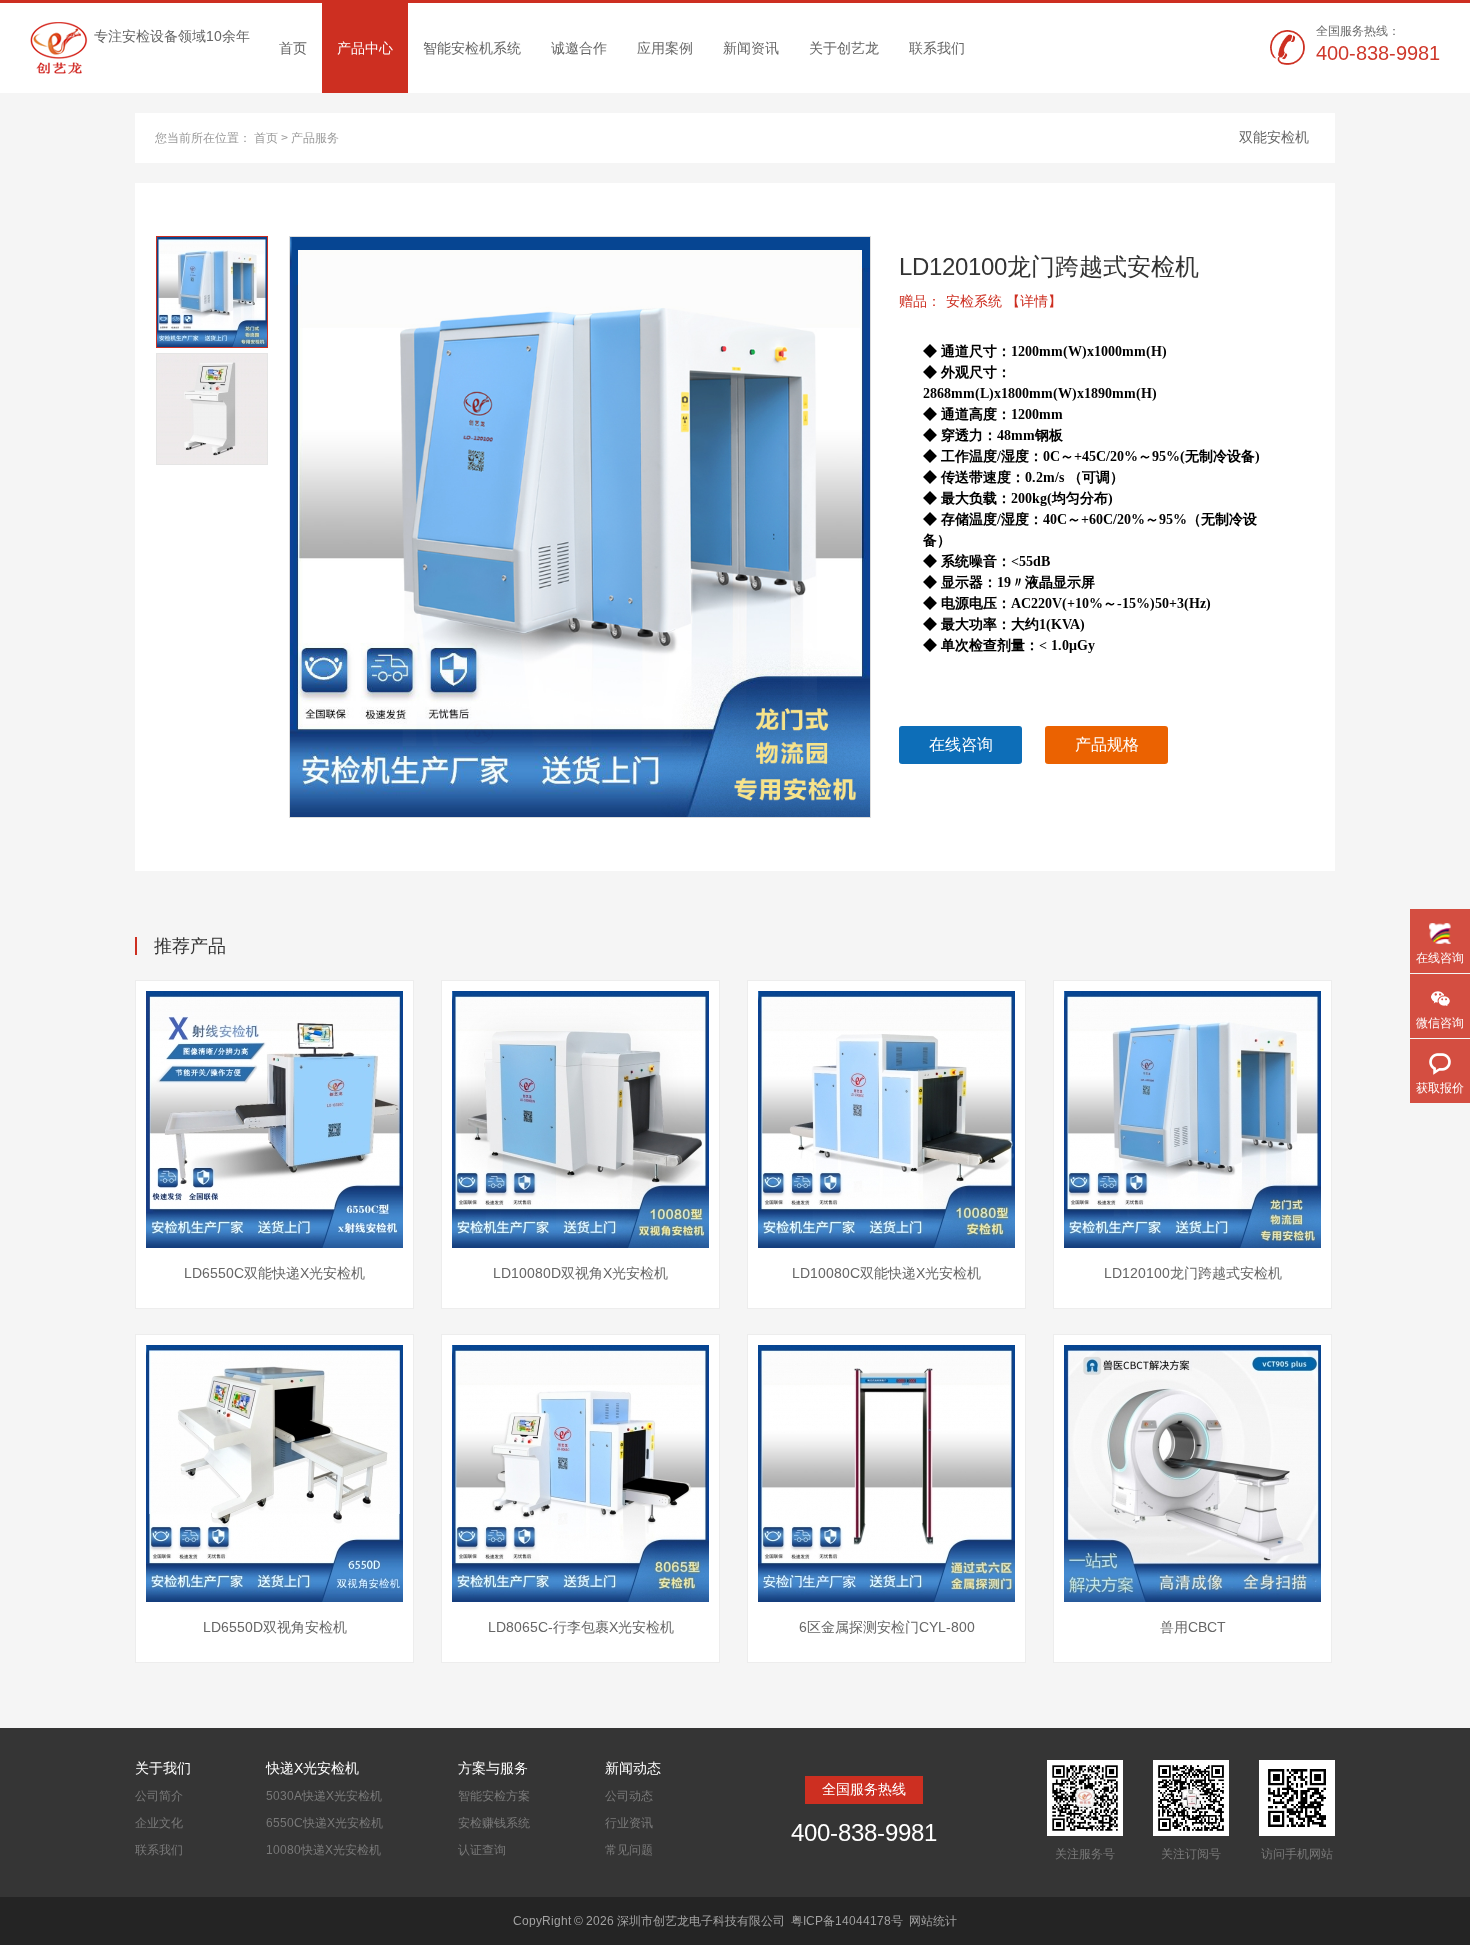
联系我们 (937, 48)
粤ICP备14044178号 (847, 1921)
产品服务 (315, 138)
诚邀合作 (579, 48)
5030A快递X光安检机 (324, 1796)
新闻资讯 (751, 48)
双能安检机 (1274, 137)
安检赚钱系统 (494, 1823)
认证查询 (482, 1850)
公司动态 (629, 1796)
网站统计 (933, 1921)
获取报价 (1440, 1088)
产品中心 (365, 48)
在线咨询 (961, 744)
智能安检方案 (494, 1796)
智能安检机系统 (472, 48)
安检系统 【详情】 (1004, 301)
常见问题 (629, 1850)
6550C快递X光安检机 (324, 1823)
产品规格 (1107, 744)
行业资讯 (629, 1823)
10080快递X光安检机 (323, 1850)
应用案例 (665, 48)
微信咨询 (1440, 1023)
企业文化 (159, 1823)
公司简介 (159, 1796)
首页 (293, 48)
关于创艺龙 (844, 48)
